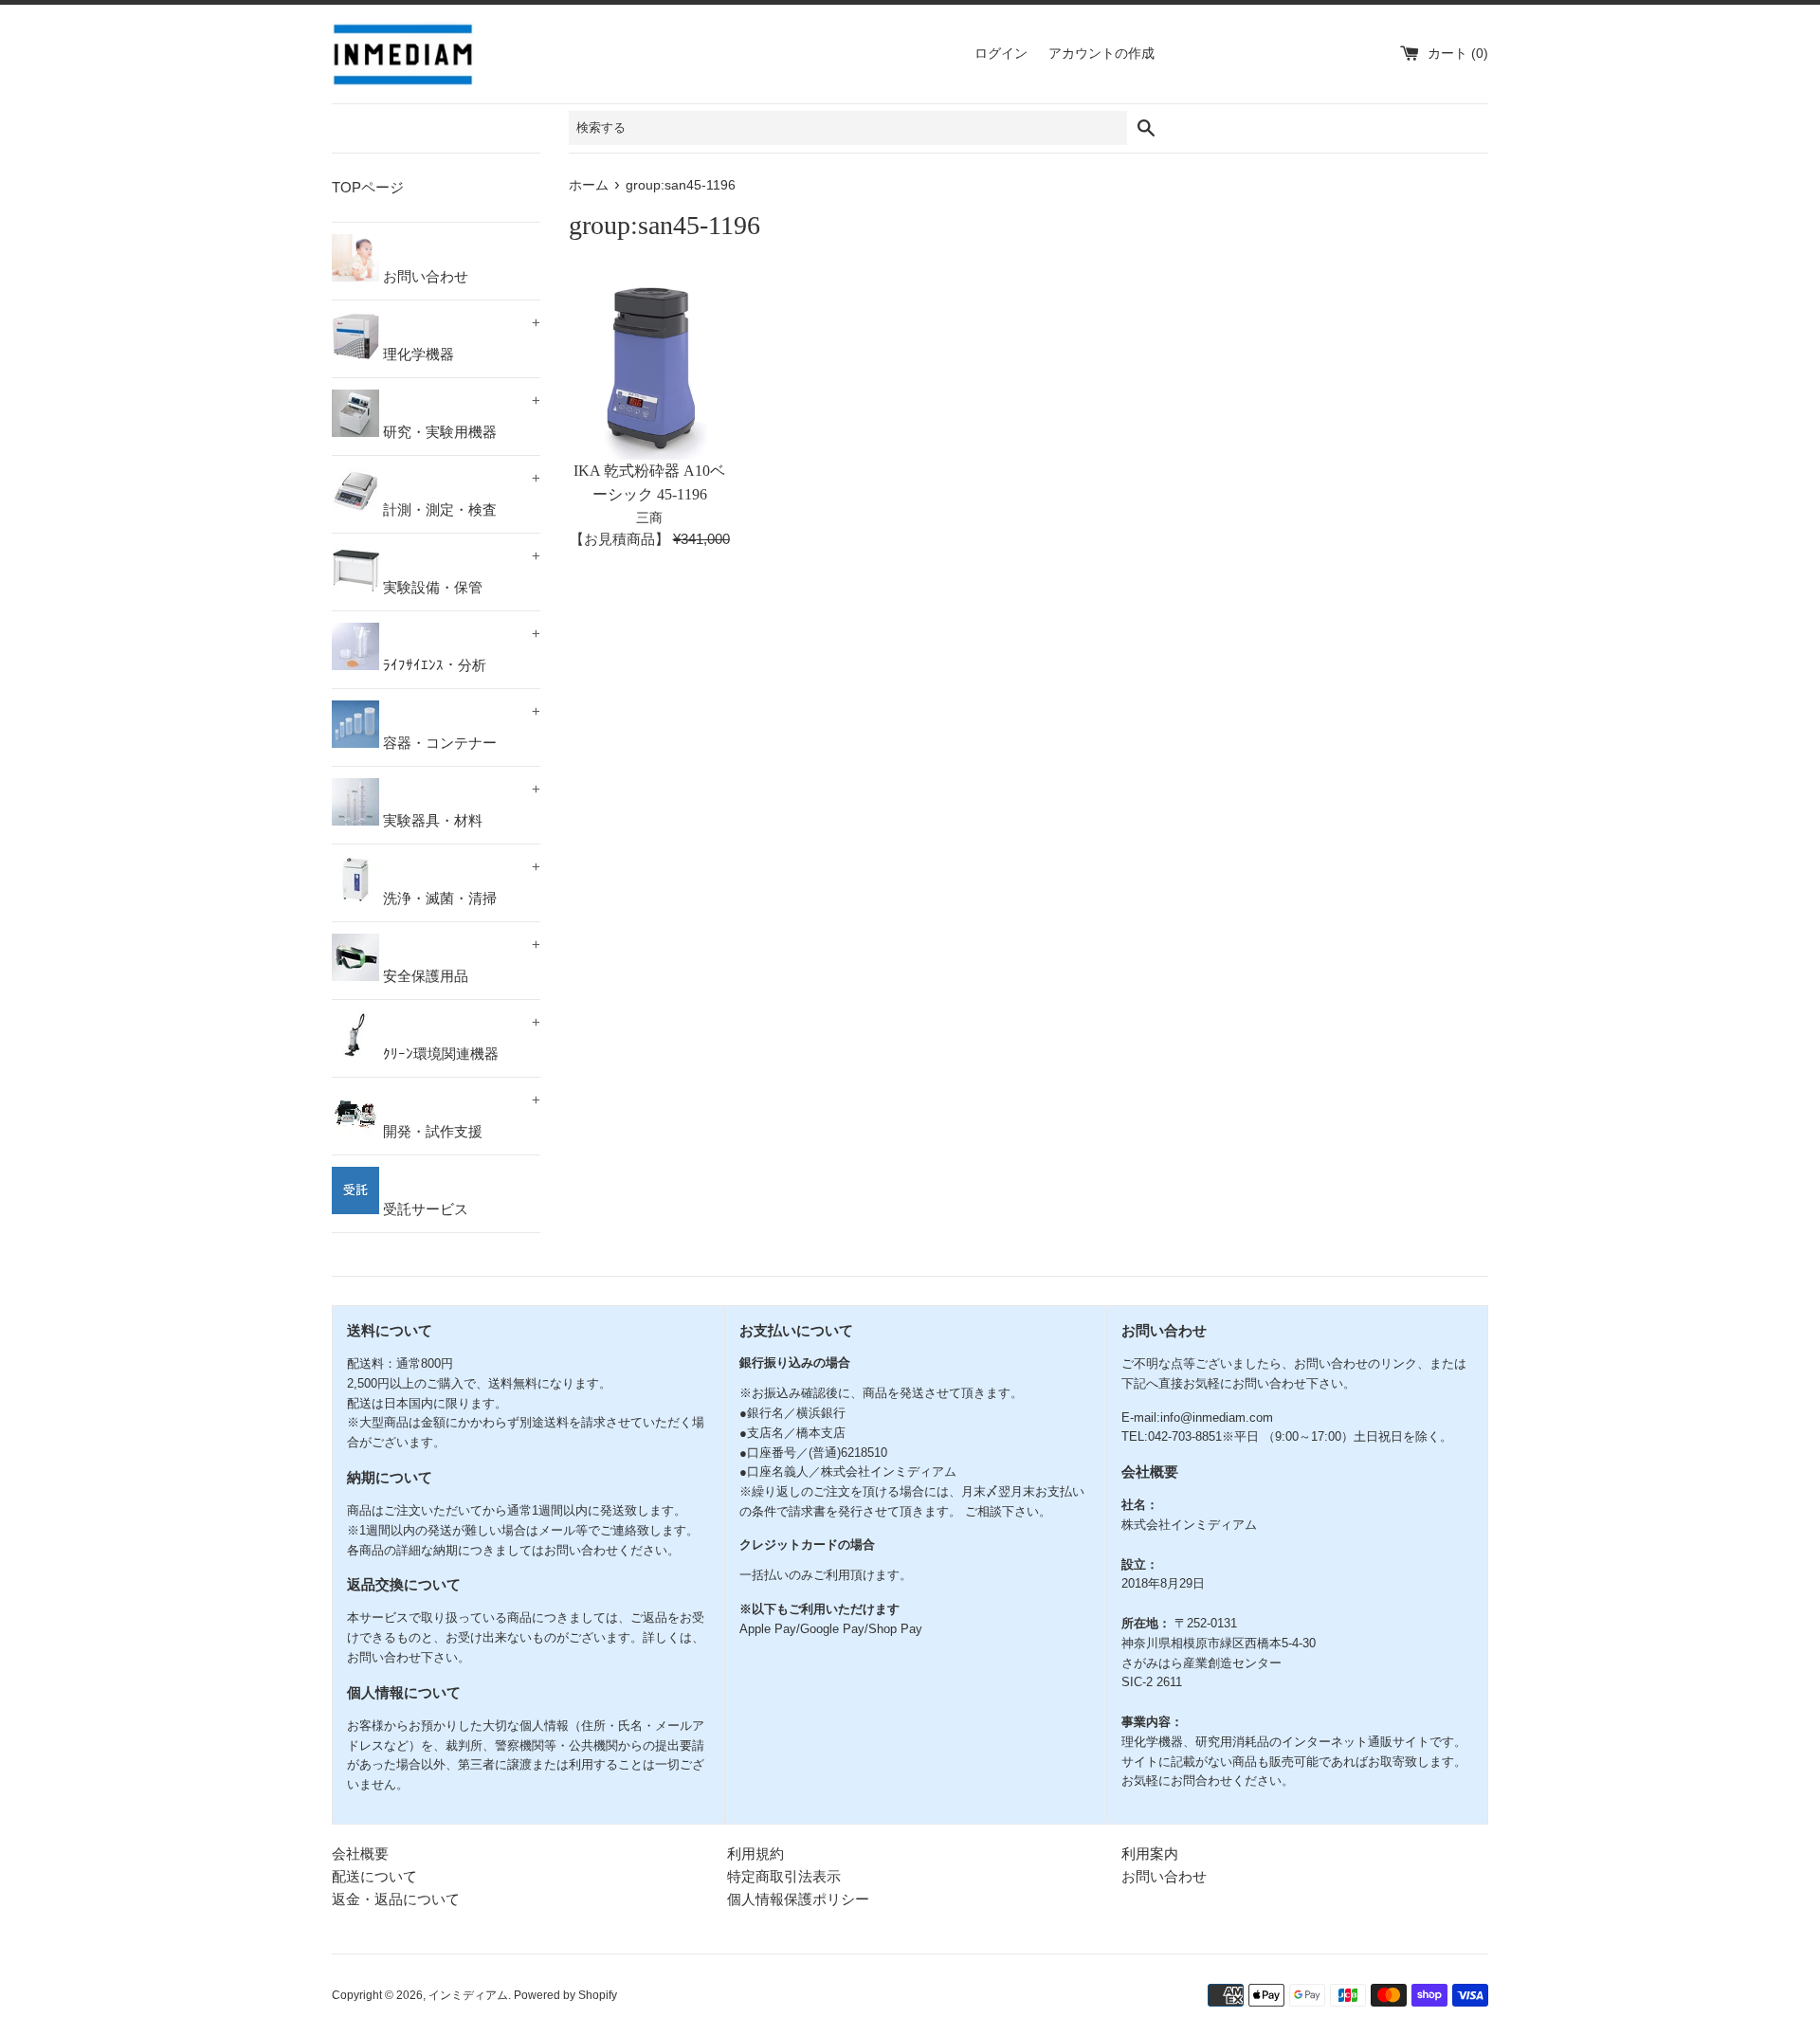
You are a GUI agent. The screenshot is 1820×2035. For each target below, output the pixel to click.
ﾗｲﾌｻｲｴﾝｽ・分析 (460, 649)
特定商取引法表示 (784, 1876)
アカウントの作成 (1101, 54)
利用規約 (755, 1853)
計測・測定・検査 (460, 494)
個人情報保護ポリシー (798, 1899)
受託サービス (424, 1209)
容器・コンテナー (460, 727)
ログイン (1001, 54)
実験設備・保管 (460, 572)
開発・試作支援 (460, 1116)
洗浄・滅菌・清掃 (460, 882)
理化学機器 (460, 338)
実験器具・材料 (460, 805)
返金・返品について (396, 1899)
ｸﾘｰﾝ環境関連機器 (460, 1038)
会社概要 (360, 1853)
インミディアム (468, 1995)
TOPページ (368, 187)
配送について (374, 1876)
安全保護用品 (460, 960)
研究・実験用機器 (460, 416)
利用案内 (1150, 1853)
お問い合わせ (424, 276)
